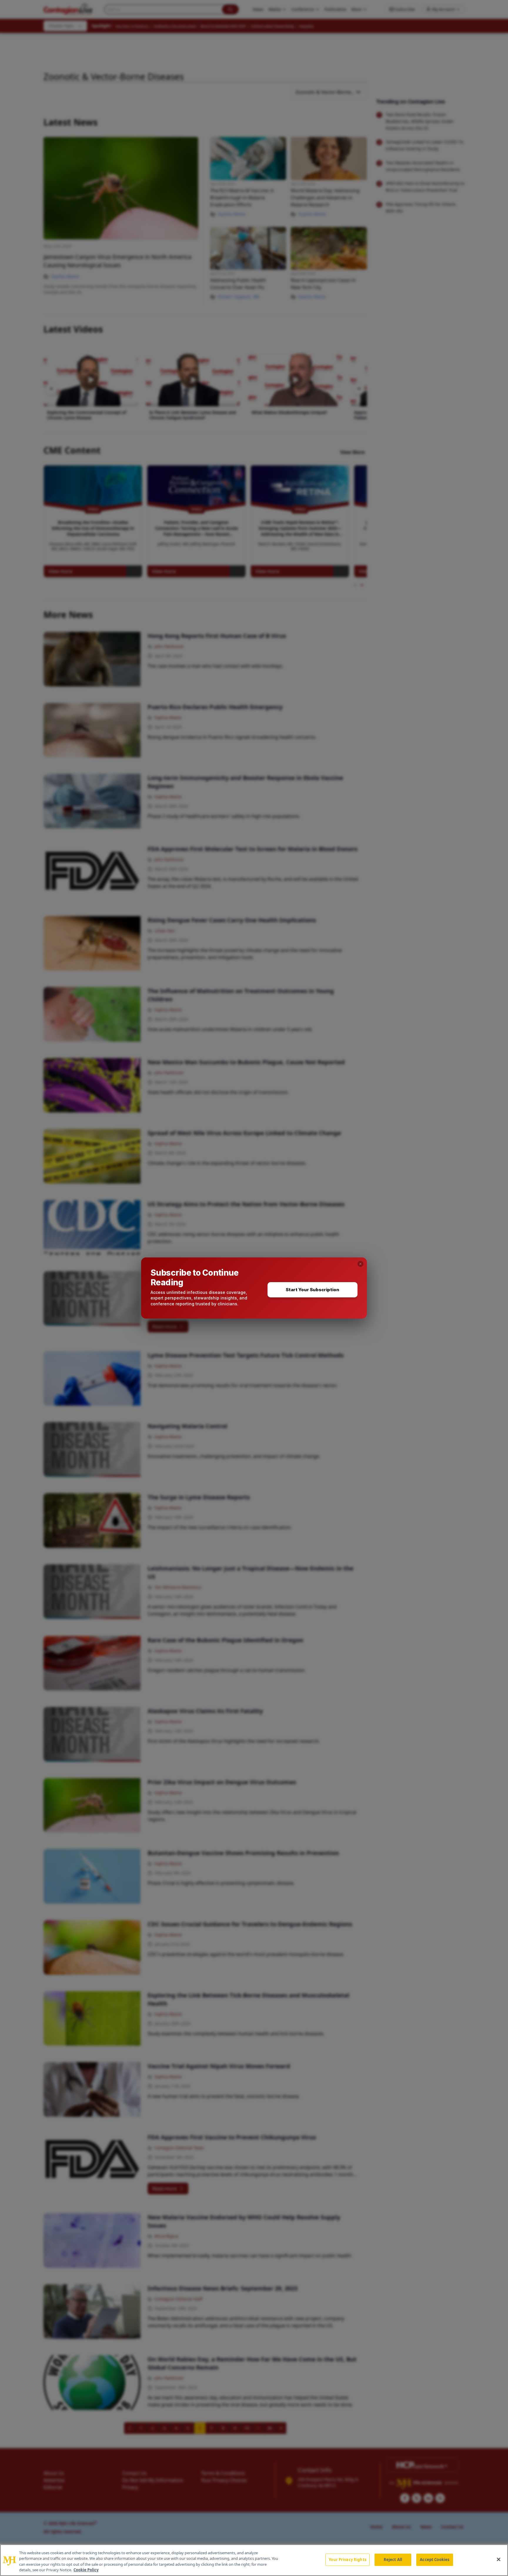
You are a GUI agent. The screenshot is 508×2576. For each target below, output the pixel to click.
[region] (254, 2560)
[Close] (499, 2559)
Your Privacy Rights (347, 2560)
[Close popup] (360, 1264)
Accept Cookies (435, 2560)
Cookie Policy (86, 2570)
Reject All (393, 2560)
